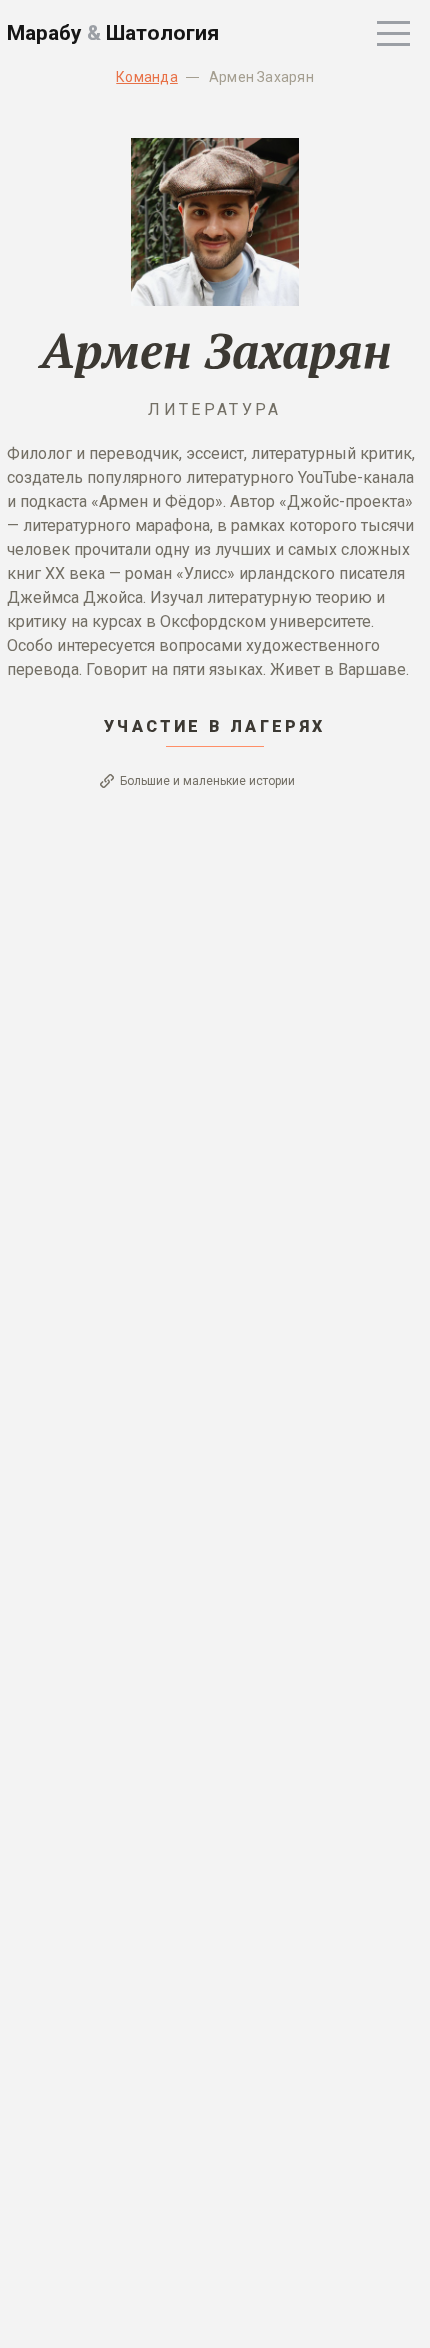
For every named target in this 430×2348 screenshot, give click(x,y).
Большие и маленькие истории (207, 781)
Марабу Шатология (113, 33)
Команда (146, 77)
